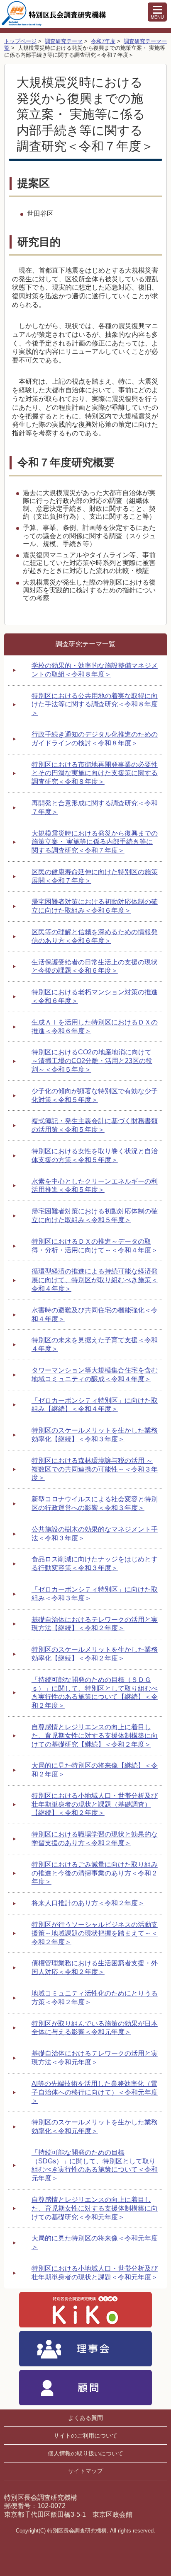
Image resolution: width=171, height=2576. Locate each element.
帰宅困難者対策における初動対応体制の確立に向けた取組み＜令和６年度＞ (95, 906)
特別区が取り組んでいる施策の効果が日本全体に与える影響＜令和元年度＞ (95, 2028)
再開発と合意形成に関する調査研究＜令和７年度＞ (95, 807)
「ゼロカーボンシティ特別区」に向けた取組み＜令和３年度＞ (95, 1594)
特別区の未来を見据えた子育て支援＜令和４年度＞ (95, 1344)
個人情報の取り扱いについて (85, 2453)
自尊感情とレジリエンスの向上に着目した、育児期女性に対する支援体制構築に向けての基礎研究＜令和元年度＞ (95, 2208)
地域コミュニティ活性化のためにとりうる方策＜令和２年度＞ (95, 1998)
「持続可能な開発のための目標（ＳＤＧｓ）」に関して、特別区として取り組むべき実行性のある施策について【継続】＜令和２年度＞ (95, 1693)
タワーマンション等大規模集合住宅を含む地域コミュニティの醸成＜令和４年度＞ (95, 1375)
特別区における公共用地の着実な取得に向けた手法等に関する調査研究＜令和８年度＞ (95, 704)
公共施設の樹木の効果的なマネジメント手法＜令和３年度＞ (95, 1534)
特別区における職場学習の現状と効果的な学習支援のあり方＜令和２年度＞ (95, 1839)
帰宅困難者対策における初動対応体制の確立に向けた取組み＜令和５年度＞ (95, 1216)
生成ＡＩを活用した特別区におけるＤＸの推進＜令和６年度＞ (95, 1027)
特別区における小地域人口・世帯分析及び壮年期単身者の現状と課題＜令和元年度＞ (95, 2273)
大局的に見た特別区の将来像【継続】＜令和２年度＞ (95, 1770)
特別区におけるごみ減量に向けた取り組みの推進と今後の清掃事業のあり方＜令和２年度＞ (95, 1873)
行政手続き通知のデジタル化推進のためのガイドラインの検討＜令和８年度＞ (95, 739)
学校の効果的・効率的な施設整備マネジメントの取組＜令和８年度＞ (95, 670)
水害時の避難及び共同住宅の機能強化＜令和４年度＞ (95, 1315)
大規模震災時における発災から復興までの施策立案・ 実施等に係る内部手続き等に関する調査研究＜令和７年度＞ (95, 842)
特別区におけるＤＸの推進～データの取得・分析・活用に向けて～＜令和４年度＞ (95, 1246)
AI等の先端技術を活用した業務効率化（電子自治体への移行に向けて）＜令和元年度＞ (95, 2092)
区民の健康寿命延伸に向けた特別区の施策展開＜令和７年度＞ (95, 876)
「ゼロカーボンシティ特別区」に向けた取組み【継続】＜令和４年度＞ (95, 1405)
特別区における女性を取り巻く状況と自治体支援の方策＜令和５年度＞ (95, 1155)
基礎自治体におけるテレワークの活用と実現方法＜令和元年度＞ (95, 2058)
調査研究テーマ (64, 41)
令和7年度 (103, 41)
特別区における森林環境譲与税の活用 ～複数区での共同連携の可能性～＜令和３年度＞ (95, 1469)
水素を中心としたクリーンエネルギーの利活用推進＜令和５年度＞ (95, 1186)
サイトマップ (85, 2471)
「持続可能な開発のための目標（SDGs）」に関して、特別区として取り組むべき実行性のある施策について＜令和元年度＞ (95, 2165)
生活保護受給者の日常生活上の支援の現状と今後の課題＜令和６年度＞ (95, 967)
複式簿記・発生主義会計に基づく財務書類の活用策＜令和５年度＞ (95, 1125)
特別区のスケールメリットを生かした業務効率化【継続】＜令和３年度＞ (95, 1435)
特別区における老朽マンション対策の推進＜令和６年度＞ (95, 996)
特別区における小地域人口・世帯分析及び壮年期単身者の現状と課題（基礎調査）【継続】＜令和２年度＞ (95, 1804)
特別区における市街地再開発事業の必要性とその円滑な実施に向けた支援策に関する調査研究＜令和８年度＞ (95, 773)
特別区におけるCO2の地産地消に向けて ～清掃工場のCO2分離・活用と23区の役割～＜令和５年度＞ (92, 1061)
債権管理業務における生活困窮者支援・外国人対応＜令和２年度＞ (95, 1967)
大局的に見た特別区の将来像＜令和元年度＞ (95, 2243)
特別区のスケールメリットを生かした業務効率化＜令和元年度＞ (95, 2127)
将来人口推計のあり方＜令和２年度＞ (88, 1903)
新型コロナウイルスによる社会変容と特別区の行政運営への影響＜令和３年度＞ (95, 1503)
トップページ (20, 41)
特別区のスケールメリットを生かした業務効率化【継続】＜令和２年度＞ (95, 1654)
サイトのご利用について (85, 2436)
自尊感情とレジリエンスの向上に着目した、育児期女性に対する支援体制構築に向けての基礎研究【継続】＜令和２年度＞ (95, 1736)
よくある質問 (85, 2418)
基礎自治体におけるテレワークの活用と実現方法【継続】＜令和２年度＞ (95, 1624)
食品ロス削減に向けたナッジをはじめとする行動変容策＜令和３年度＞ (95, 1563)
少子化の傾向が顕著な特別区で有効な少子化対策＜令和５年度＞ (95, 1095)
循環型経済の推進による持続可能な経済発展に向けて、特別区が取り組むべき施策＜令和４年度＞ (95, 1280)
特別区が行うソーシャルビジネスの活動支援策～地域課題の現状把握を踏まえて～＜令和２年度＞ (95, 1933)
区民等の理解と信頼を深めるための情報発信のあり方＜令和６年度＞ (95, 936)
